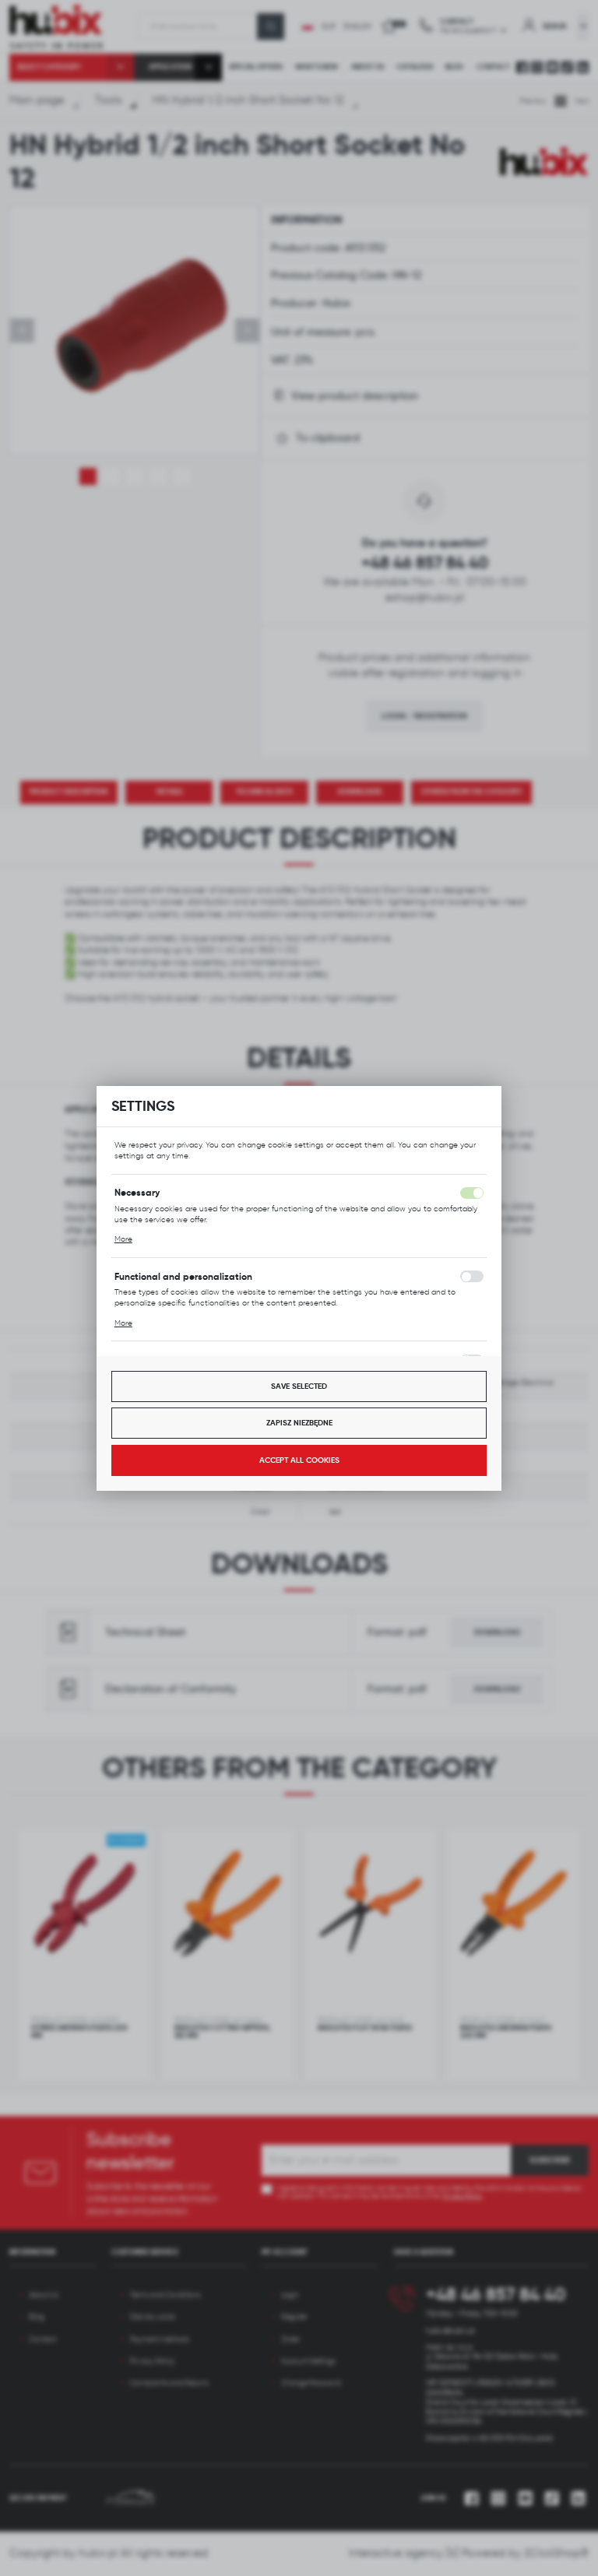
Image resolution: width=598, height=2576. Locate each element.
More (123, 1239)
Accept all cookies (299, 1460)
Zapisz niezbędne (299, 1423)
